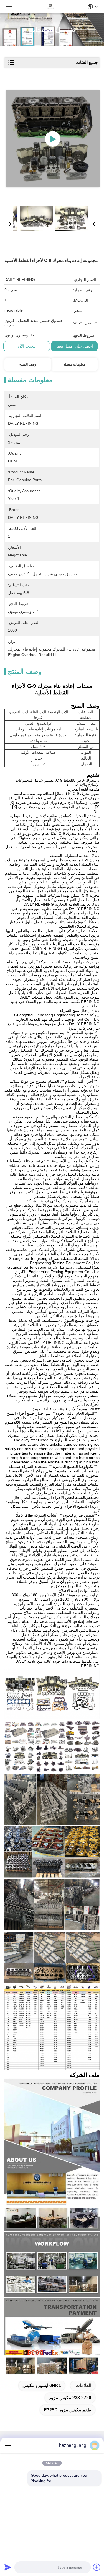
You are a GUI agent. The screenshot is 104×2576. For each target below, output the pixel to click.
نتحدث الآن (27, 346)
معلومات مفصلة (74, 364)
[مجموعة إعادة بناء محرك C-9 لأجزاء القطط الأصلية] (53, 139)
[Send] (8, 2567)
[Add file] (97, 2567)
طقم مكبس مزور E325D (68, 2410)
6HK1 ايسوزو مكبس (42, 2385)
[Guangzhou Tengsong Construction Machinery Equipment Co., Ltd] (50, 7)
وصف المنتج (28, 364)
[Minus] (8, 2445)
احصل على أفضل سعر (74, 346)
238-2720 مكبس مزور (70, 2398)
